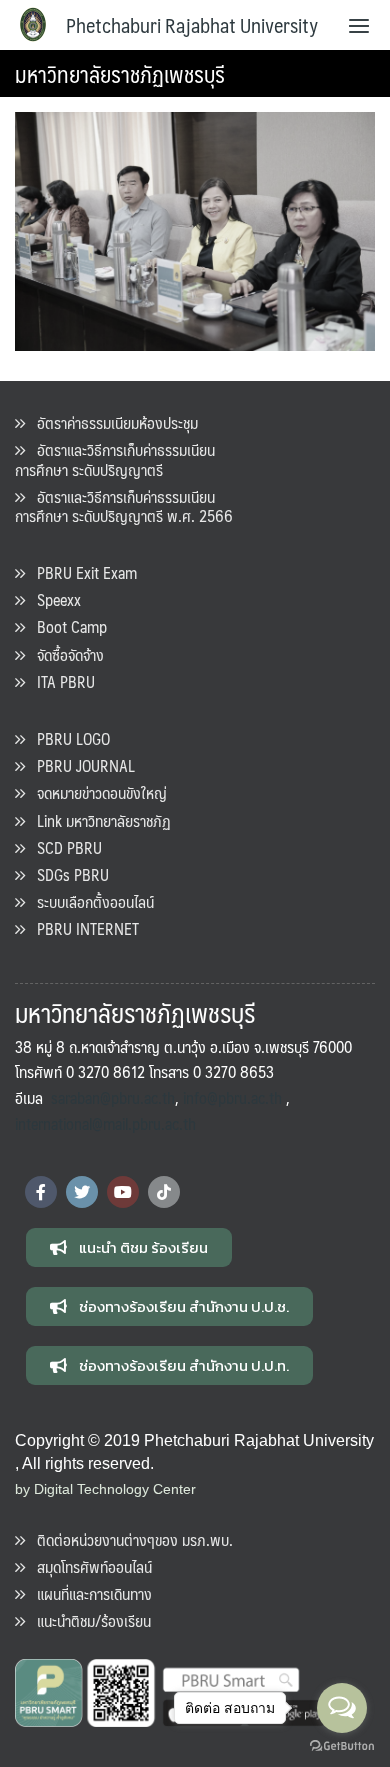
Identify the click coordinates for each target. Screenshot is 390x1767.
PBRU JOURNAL (80, 765)
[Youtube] (123, 1192)
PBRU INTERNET (82, 928)
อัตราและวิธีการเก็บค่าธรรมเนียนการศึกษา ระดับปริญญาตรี (115, 459)
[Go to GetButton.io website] (342, 1746)
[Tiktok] (164, 1192)
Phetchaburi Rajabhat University (192, 25)
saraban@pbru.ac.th (113, 1097)
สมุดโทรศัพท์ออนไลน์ (88, 1566)
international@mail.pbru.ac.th (105, 1123)
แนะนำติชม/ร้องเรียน (88, 1620)
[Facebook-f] (41, 1192)
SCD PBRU (63, 847)
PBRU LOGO (67, 738)
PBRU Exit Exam (81, 572)
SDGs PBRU (67, 874)
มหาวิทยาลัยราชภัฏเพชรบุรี (120, 73)
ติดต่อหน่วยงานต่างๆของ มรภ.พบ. (129, 1539)
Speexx (53, 599)
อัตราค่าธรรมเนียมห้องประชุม (111, 422)
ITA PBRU (60, 681)
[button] (129, 1247)
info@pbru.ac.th (232, 1097)
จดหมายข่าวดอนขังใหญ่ (96, 792)
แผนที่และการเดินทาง (88, 1593)
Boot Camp (66, 626)
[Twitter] (82, 1192)
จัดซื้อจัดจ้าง (64, 654)
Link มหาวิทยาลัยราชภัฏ (98, 820)
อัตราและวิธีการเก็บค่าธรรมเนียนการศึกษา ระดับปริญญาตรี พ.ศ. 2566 (124, 506)
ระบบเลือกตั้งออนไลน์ (89, 901)
